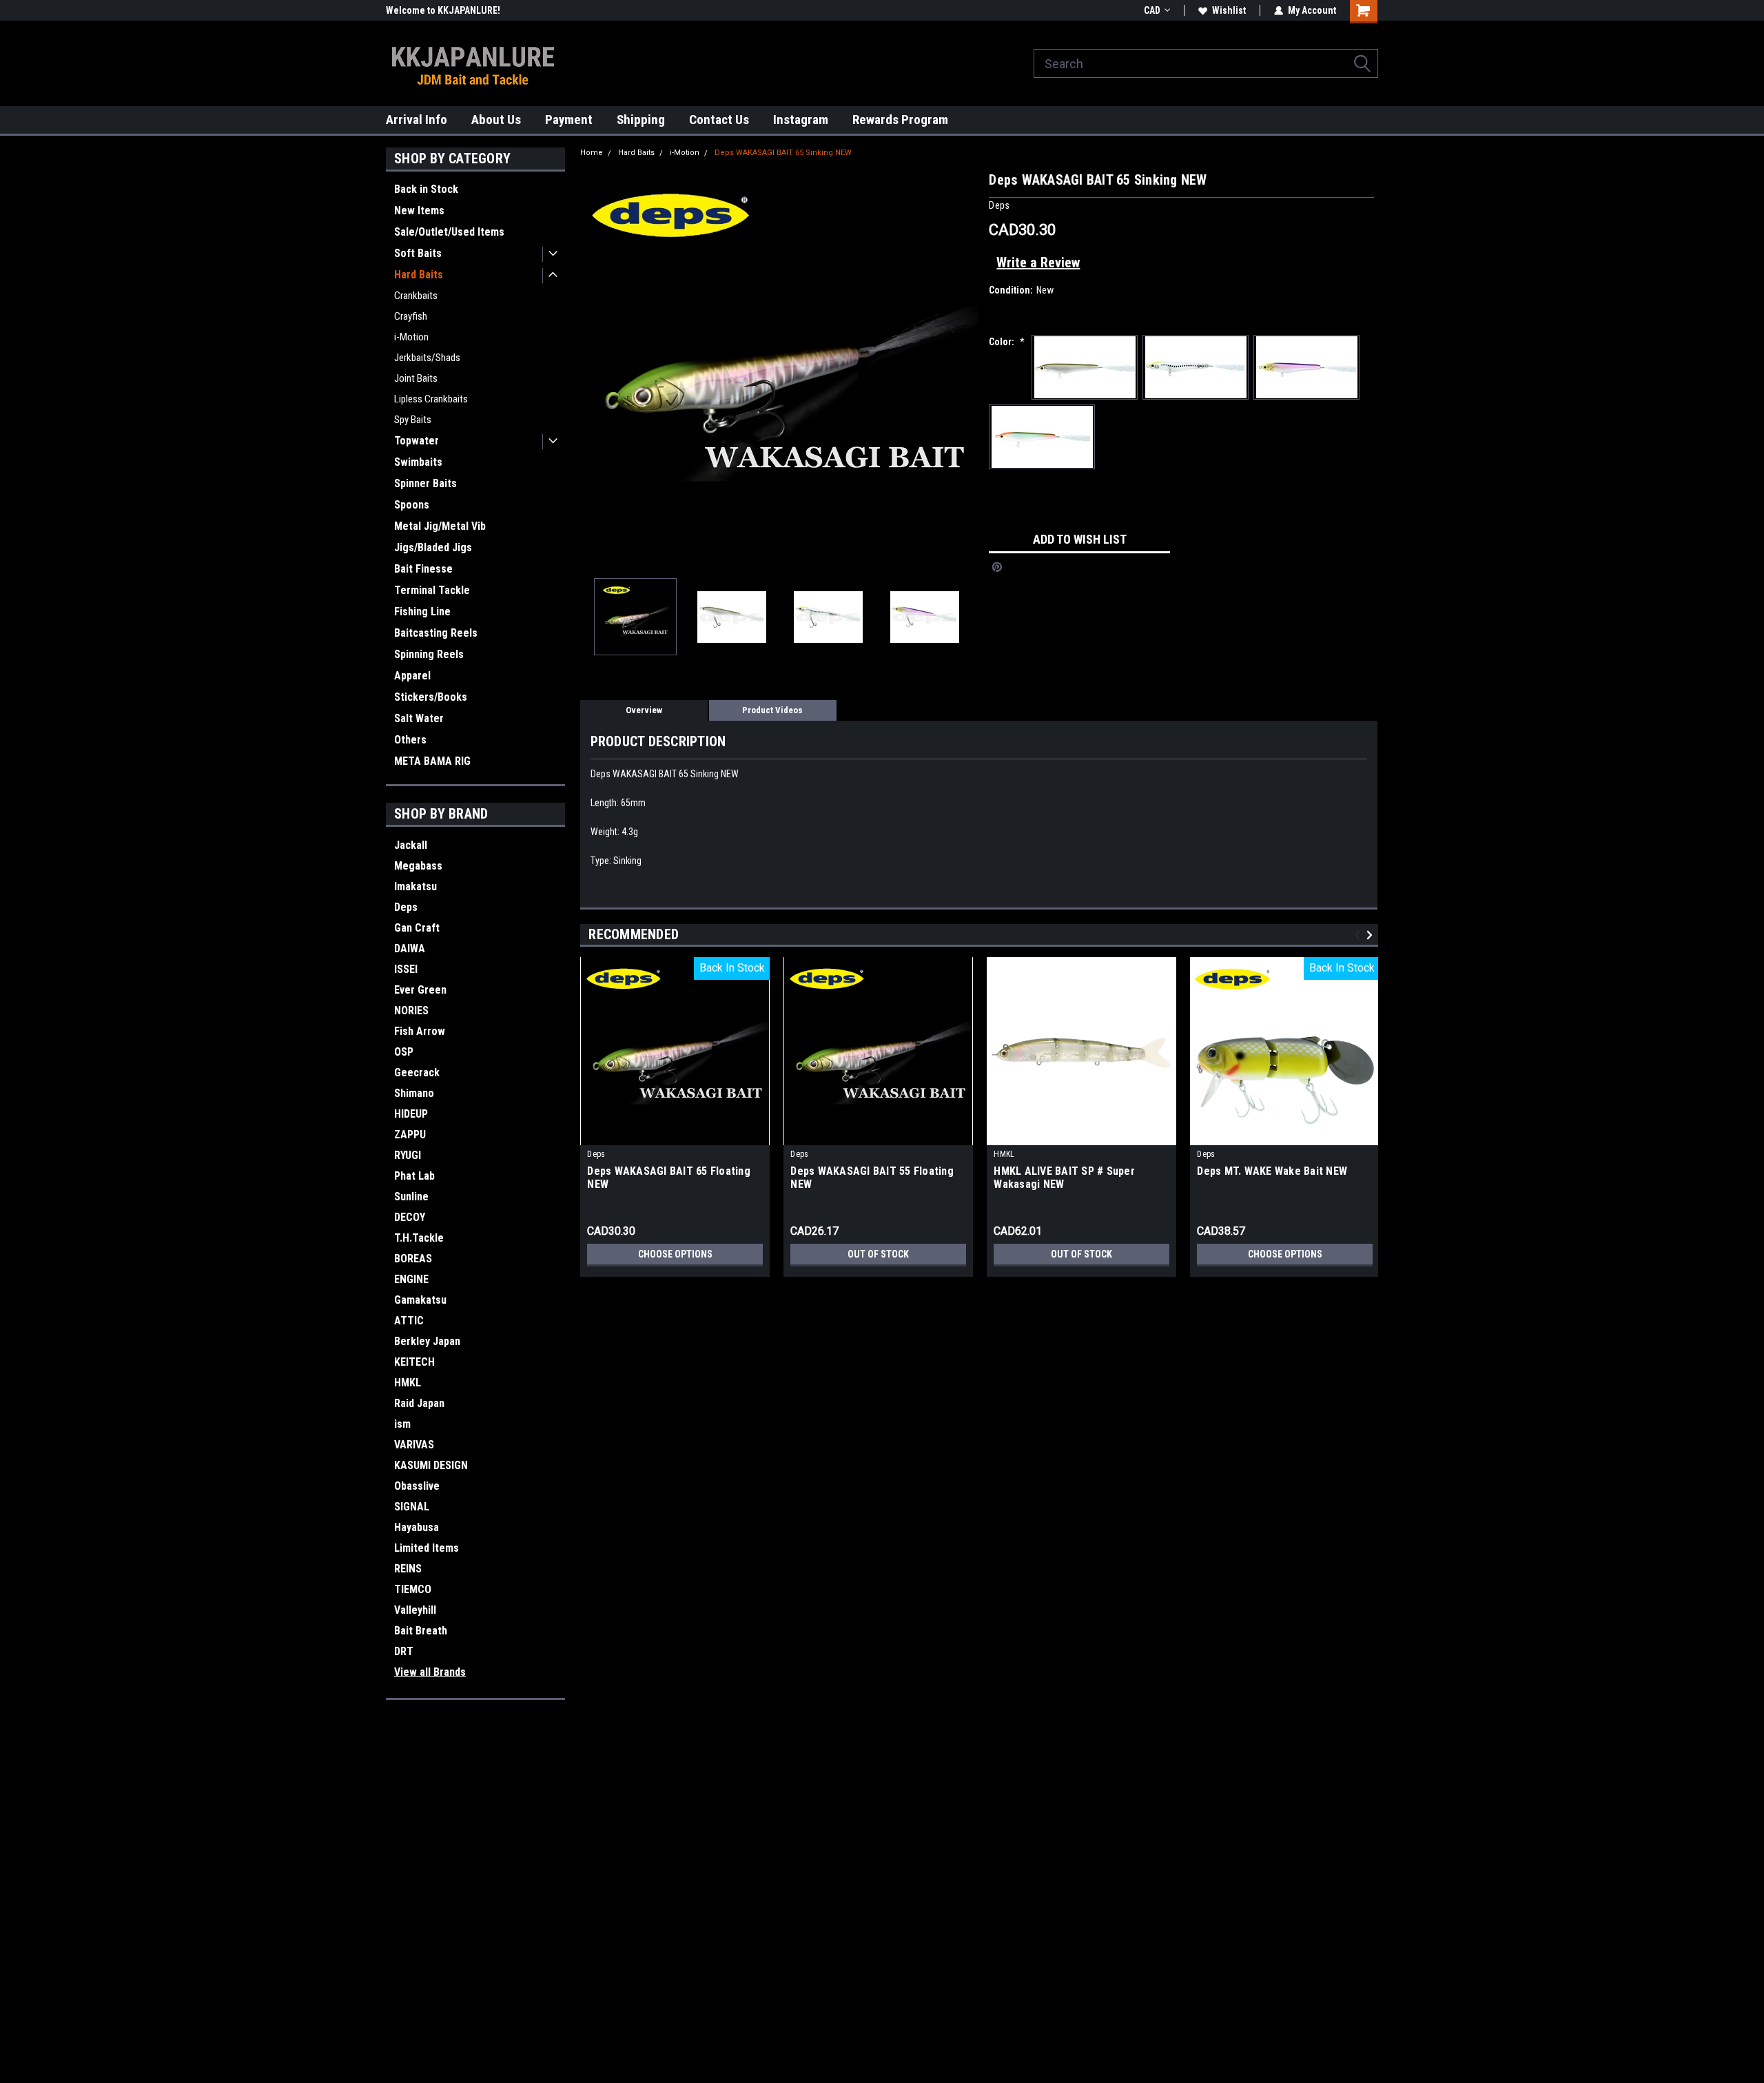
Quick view (1082, 1135)
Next (965, 368)
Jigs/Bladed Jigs (433, 547)
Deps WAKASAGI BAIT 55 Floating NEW (872, 1178)
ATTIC (409, 1321)
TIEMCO (413, 1589)
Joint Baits (416, 378)
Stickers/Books (431, 697)
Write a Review (1038, 263)
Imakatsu (416, 886)
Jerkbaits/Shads (427, 358)
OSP (404, 1052)
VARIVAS (414, 1445)
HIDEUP (411, 1114)
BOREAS (413, 1259)
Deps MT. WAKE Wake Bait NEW (1272, 1171)
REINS (408, 1569)
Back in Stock (426, 189)
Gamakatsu (420, 1300)
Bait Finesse (423, 569)
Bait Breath (421, 1631)
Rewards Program (900, 120)
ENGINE (411, 1279)
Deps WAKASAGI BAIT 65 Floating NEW (669, 1178)
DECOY (410, 1217)
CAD (1152, 10)
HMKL (408, 1383)
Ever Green (420, 990)
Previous (594, 368)
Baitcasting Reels (436, 633)
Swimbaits (418, 462)
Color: (1007, 342)
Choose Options (675, 1254)
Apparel (412, 676)
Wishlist (1229, 10)
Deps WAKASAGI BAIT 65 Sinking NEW (783, 153)
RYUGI (408, 1155)
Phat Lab (414, 1176)
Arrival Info (417, 120)
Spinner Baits (425, 483)
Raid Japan (419, 1403)
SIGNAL (412, 1507)
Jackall (411, 845)
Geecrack (417, 1073)
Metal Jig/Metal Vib (440, 526)
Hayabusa (417, 1527)
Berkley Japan (427, 1341)
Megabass (418, 866)
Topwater (417, 441)
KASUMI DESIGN (431, 1465)
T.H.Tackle (419, 1238)
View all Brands (430, 1672)
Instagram (801, 120)
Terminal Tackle (432, 590)
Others (410, 740)
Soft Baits (418, 253)
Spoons (412, 505)
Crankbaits (416, 296)
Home (592, 153)
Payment (569, 120)
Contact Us (719, 120)
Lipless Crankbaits (431, 399)
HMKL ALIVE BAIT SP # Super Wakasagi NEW (1064, 1178)
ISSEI (406, 969)
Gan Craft (417, 928)
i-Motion (411, 337)
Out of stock (878, 1254)
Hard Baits (419, 275)
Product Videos (772, 710)
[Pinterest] (997, 567)
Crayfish (411, 316)
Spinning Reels (429, 654)
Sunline (411, 1197)
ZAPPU (410, 1135)
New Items (419, 211)
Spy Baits (413, 420)
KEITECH (414, 1362)
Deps (406, 907)
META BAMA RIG (432, 761)
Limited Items (427, 1548)
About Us (496, 120)
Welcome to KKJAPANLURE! (443, 10)
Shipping (641, 120)
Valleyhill (415, 1610)
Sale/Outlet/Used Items (449, 232)
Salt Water (419, 718)
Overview (644, 710)
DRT (404, 1651)
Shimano (414, 1093)
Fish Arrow (420, 1031)
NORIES (411, 1010)
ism (402, 1424)
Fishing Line (422, 612)
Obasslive (417, 1486)
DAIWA (410, 948)
